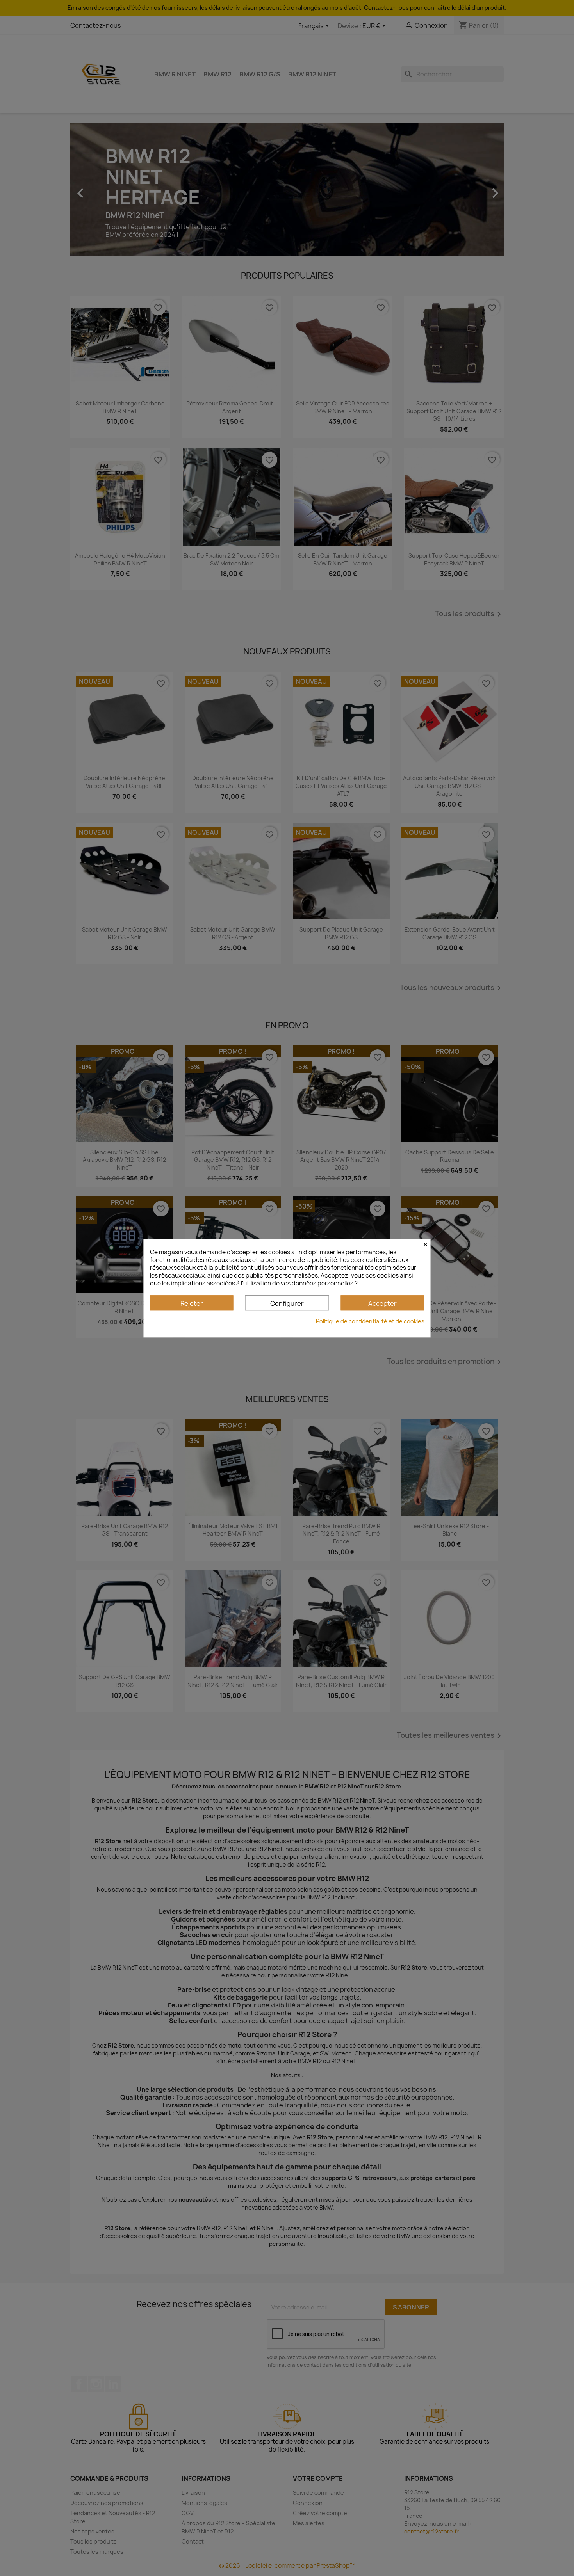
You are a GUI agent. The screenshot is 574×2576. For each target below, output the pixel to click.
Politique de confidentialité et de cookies (370, 1321)
